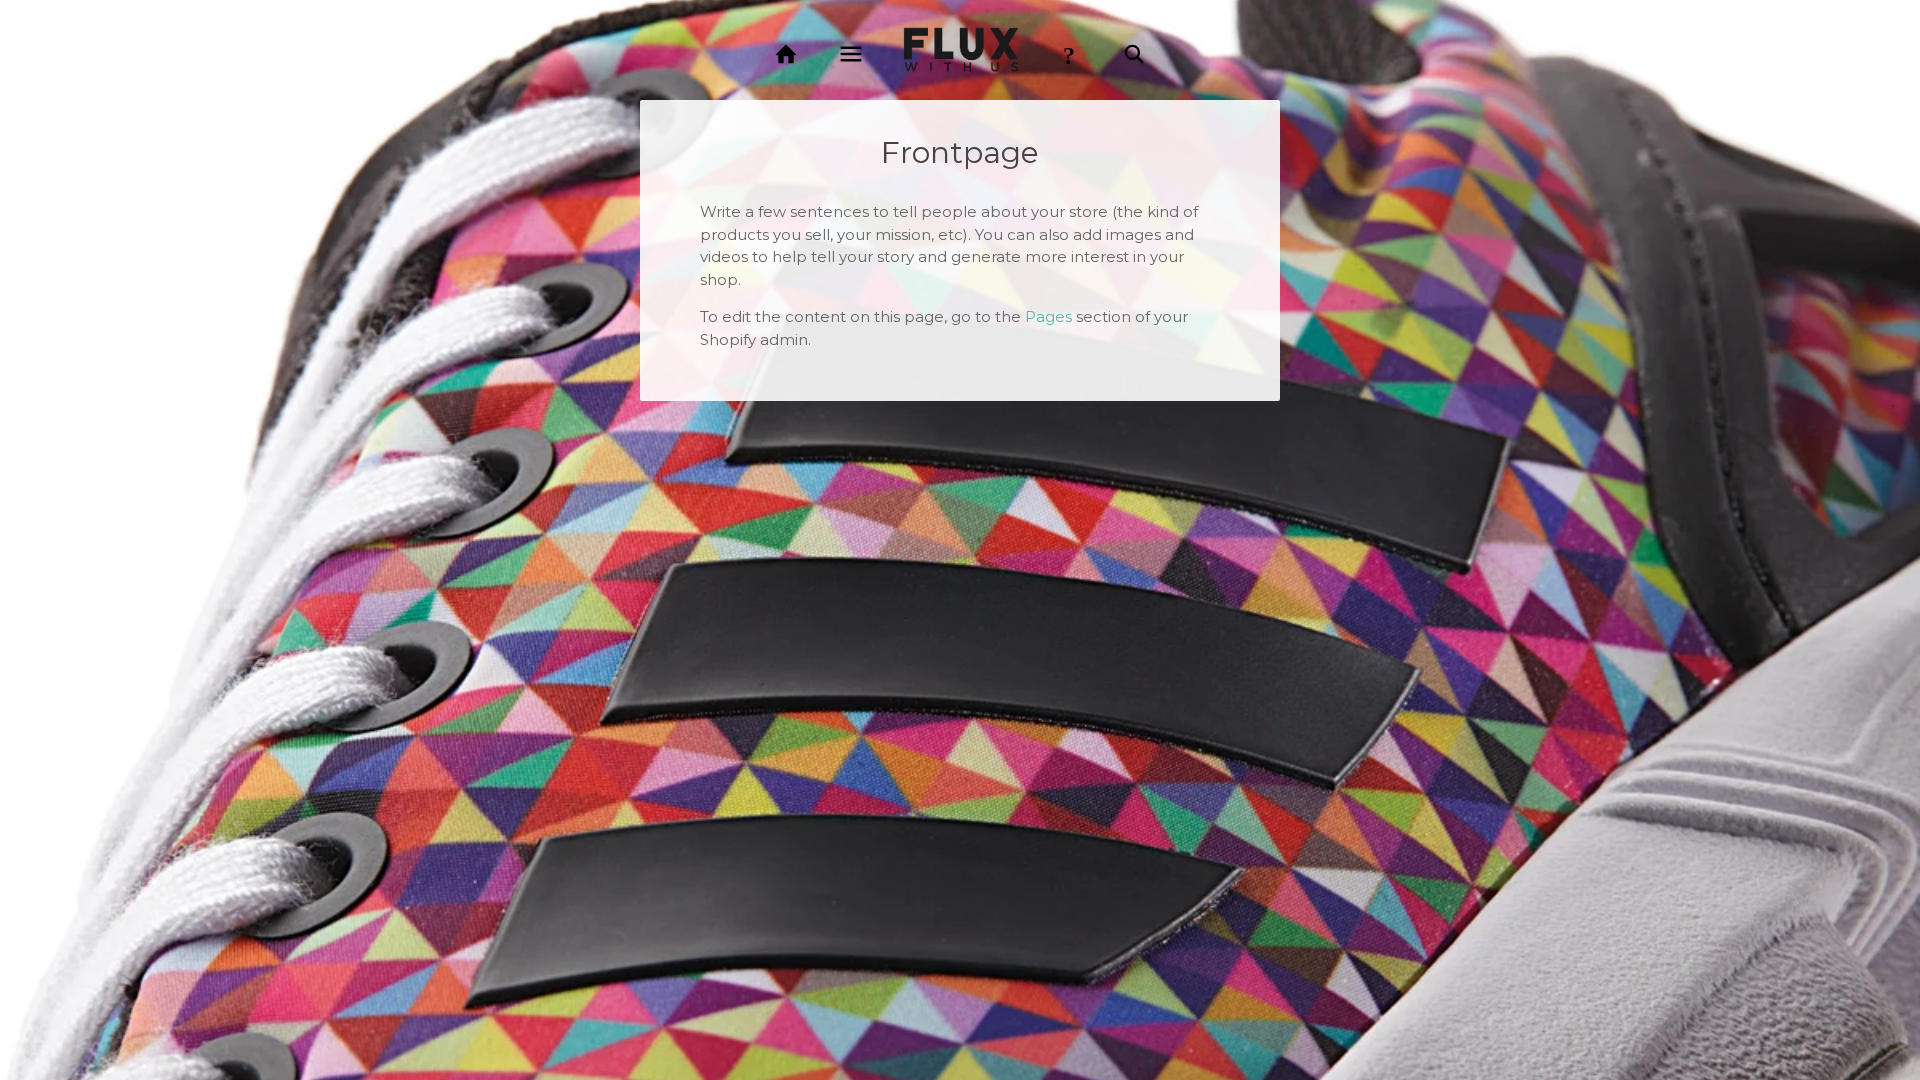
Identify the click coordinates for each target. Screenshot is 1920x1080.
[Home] (786, 54)
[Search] (1133, 54)
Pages (1048, 316)
